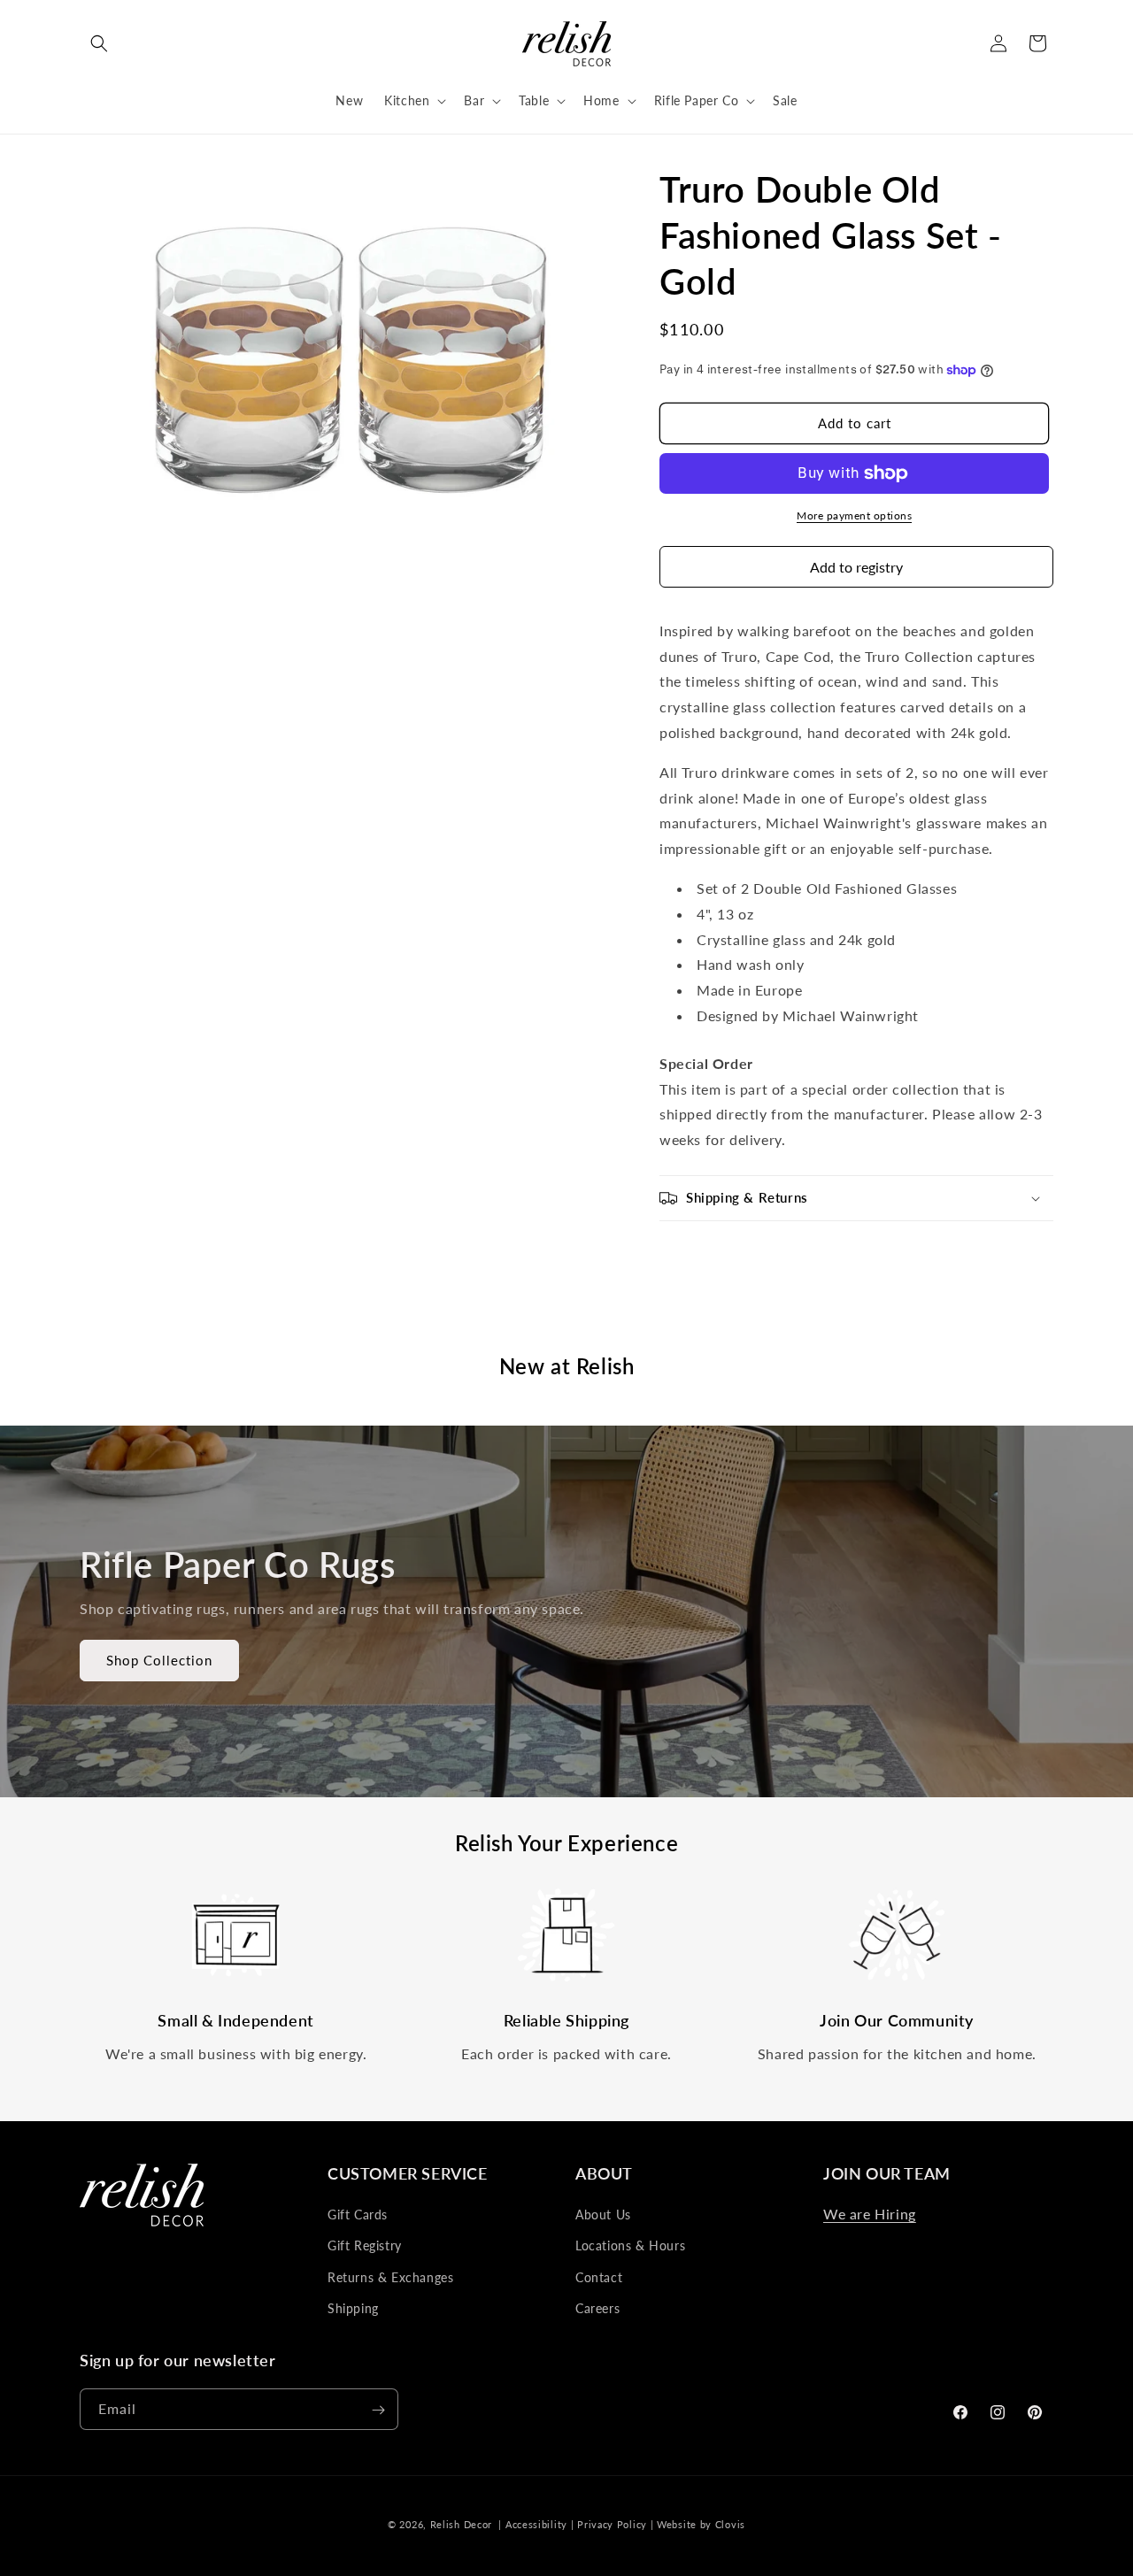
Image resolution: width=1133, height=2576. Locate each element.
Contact (599, 2277)
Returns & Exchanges (390, 2277)
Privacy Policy (612, 2524)
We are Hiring (870, 2214)
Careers (597, 2308)
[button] (99, 43)
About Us (603, 2215)
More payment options (854, 515)
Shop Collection (159, 1661)
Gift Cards (358, 2215)
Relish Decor (461, 2524)
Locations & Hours (630, 2246)
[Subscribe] (378, 2410)
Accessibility (536, 2524)
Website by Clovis (701, 2524)
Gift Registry (365, 2246)
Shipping (353, 2308)
